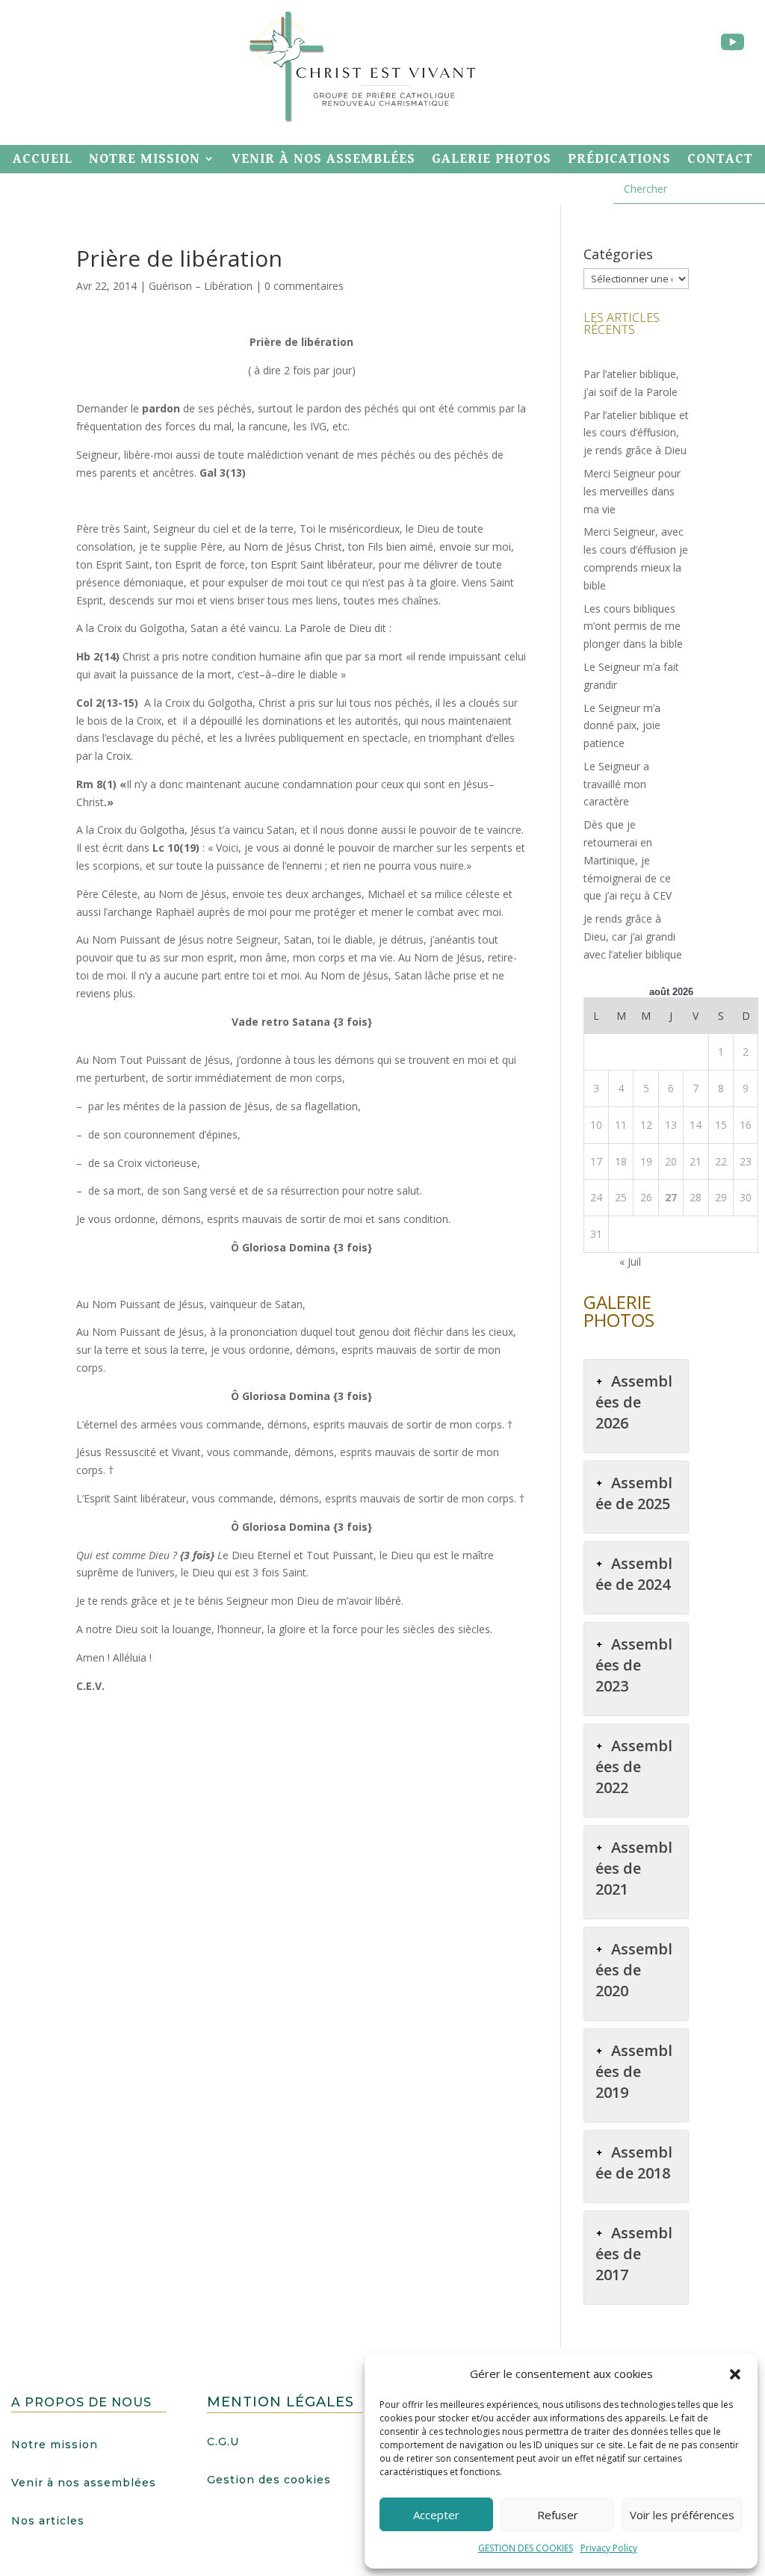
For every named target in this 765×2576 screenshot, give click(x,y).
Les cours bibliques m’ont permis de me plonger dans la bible (633, 626)
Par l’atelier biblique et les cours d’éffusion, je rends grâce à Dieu (636, 433)
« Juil (630, 1261)
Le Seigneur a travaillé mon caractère (616, 784)
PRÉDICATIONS (619, 159)
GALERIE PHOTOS (492, 159)
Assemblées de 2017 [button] (634, 2254)
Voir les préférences (682, 2515)
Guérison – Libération (201, 286)
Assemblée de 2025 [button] (634, 1493)
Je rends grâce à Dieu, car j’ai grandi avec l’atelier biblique (633, 936)
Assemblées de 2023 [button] (634, 1665)
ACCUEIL (43, 159)
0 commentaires (304, 286)
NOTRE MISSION (145, 159)
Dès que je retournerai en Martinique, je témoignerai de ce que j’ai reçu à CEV (628, 860)
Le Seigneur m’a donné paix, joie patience (622, 726)
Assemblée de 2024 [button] (634, 1574)
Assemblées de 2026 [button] (634, 1402)
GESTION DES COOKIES (526, 2548)
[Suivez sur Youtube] (732, 43)
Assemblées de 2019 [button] (634, 2071)
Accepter (436, 2515)
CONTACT (720, 159)
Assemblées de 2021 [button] (634, 1868)
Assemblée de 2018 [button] (634, 2162)
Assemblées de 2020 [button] (634, 1970)
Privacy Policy (609, 2548)
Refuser (558, 2515)
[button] (735, 2374)
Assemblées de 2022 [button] (634, 1767)
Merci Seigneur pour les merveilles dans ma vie (632, 491)
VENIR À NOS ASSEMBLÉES (323, 159)
